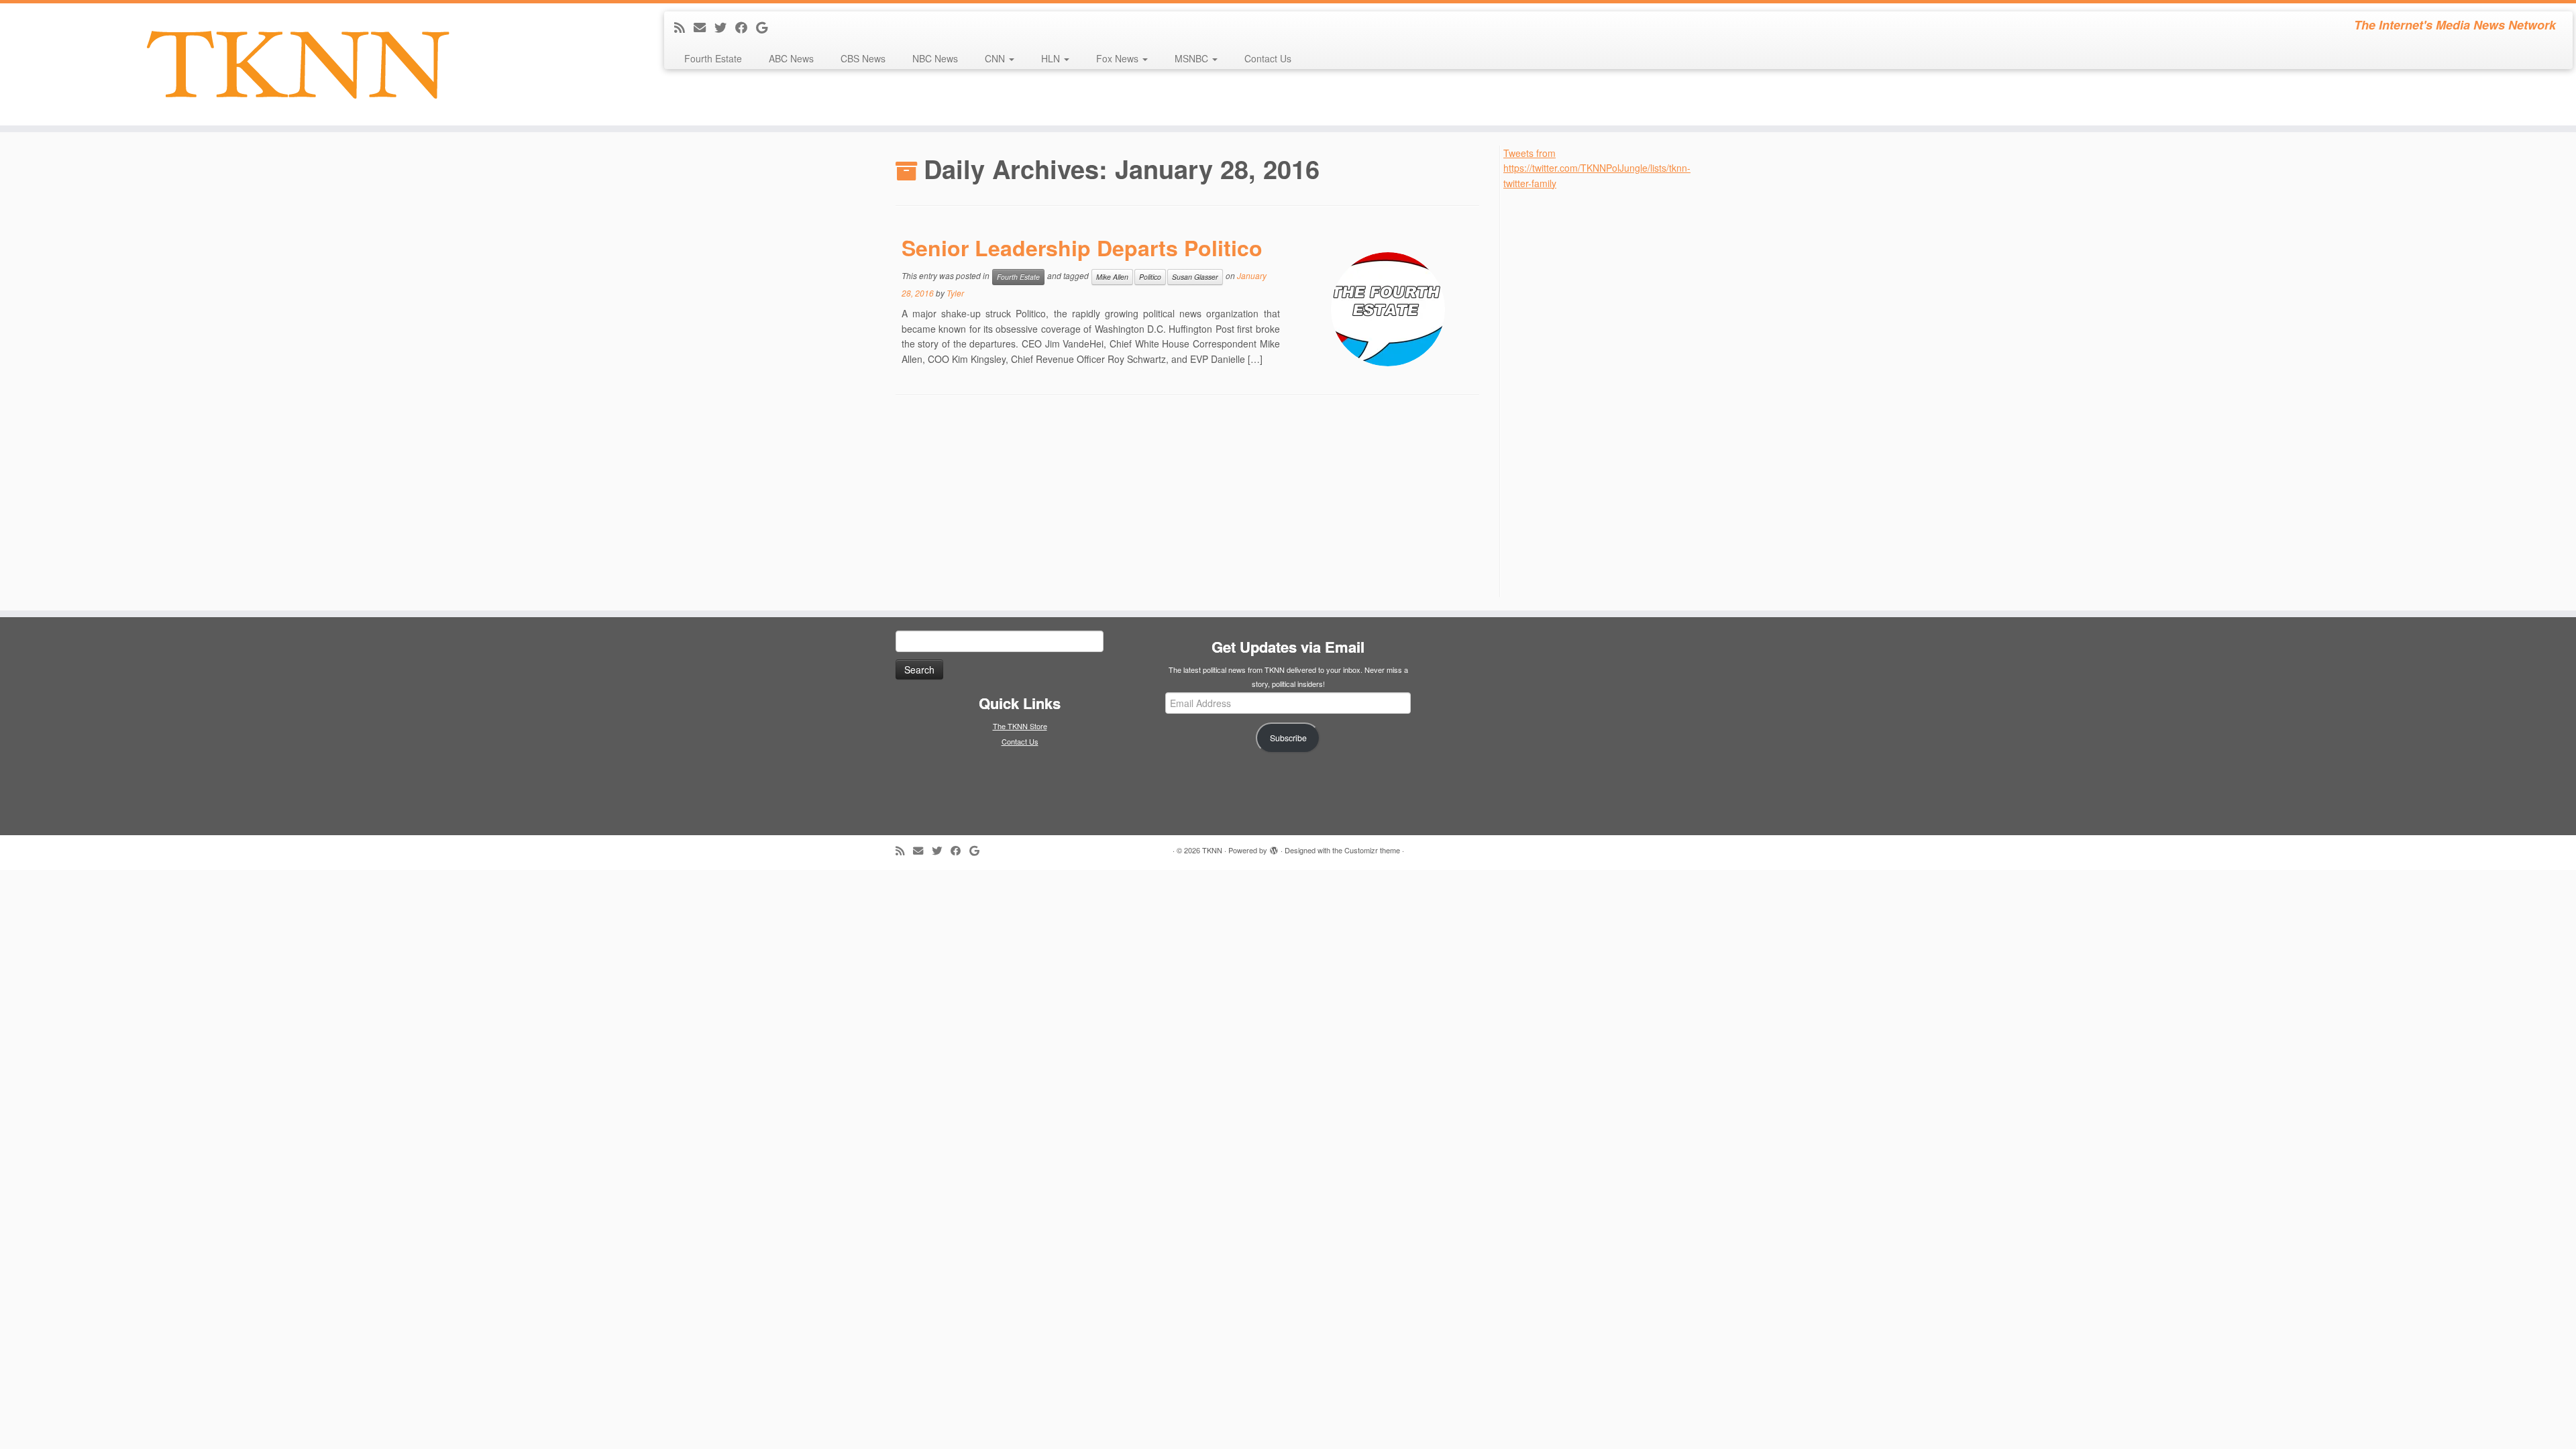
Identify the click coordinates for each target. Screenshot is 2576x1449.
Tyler (955, 293)
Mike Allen (1112, 277)
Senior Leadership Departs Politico (1082, 248)
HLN (1052, 58)
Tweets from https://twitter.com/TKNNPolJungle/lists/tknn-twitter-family (1597, 168)
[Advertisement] (1604, 392)
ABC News (791, 58)
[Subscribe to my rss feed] (684, 27)
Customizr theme (1372, 850)
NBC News (935, 58)
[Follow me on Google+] (766, 27)
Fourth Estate (713, 58)
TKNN (1212, 850)
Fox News (1119, 58)
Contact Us (1268, 58)
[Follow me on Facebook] (746, 27)
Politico (1150, 277)
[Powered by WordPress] (1274, 847)
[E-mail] (704, 27)
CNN (996, 58)
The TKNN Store (1020, 726)
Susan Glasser (1195, 277)
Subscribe (1288, 738)
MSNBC (1193, 58)
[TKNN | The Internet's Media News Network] (297, 64)
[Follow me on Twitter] (725, 27)
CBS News (863, 58)
